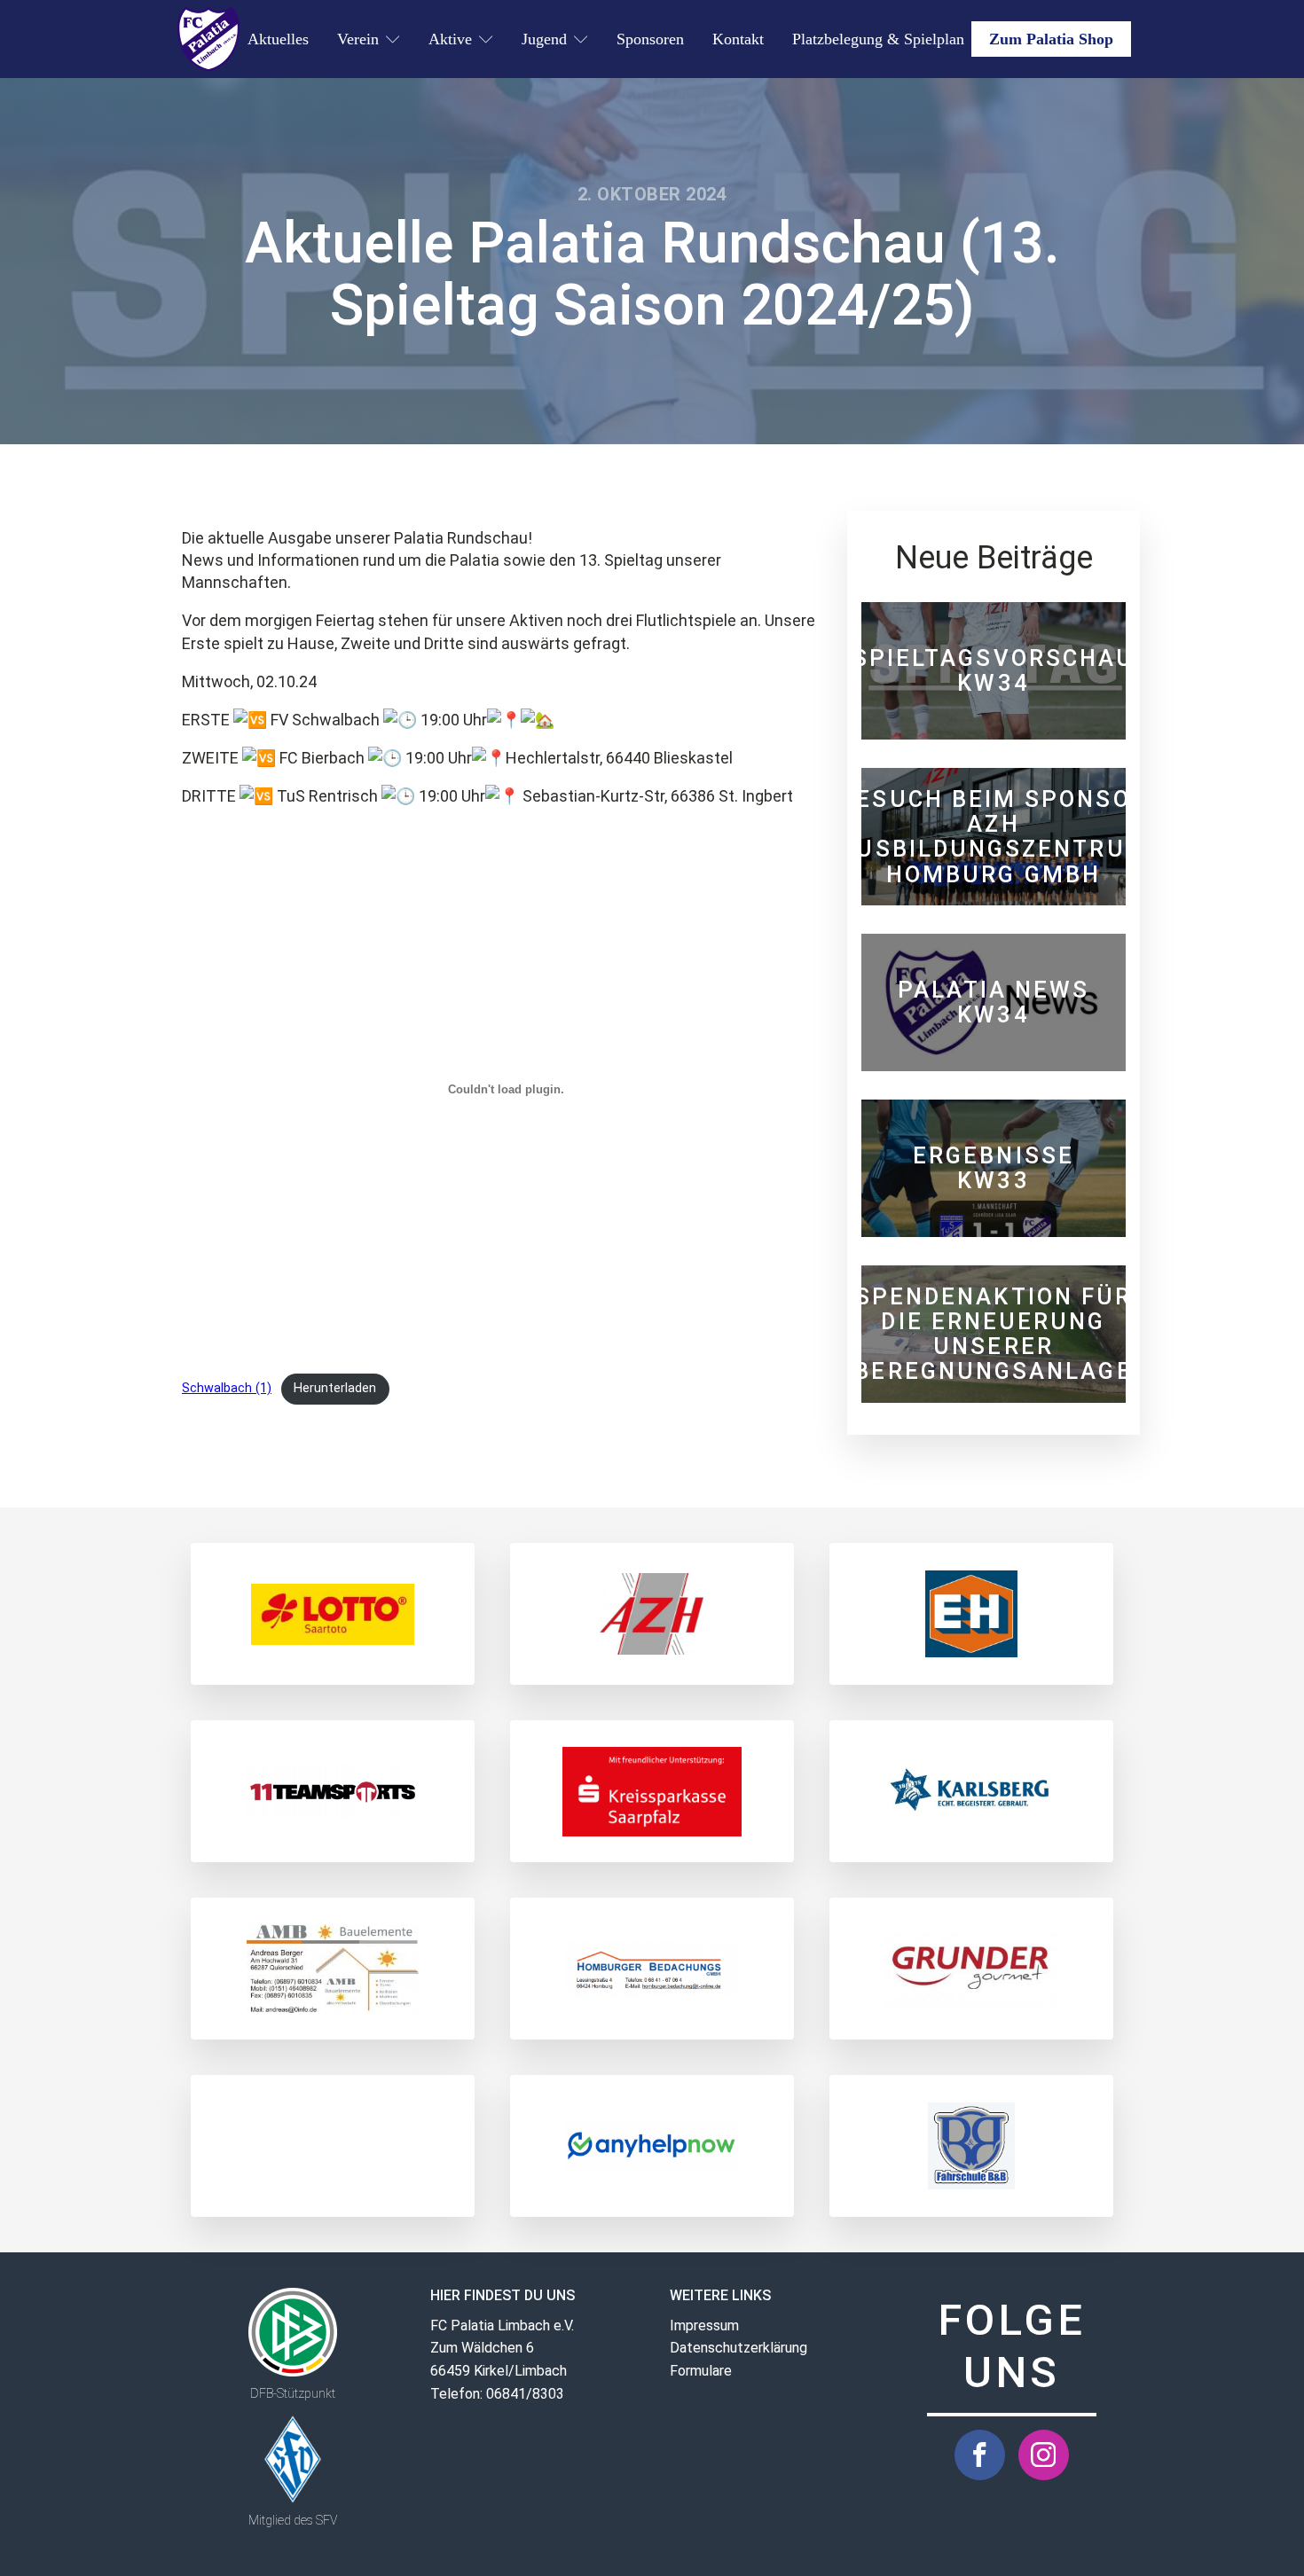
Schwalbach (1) (227, 1388)
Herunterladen (335, 1388)
